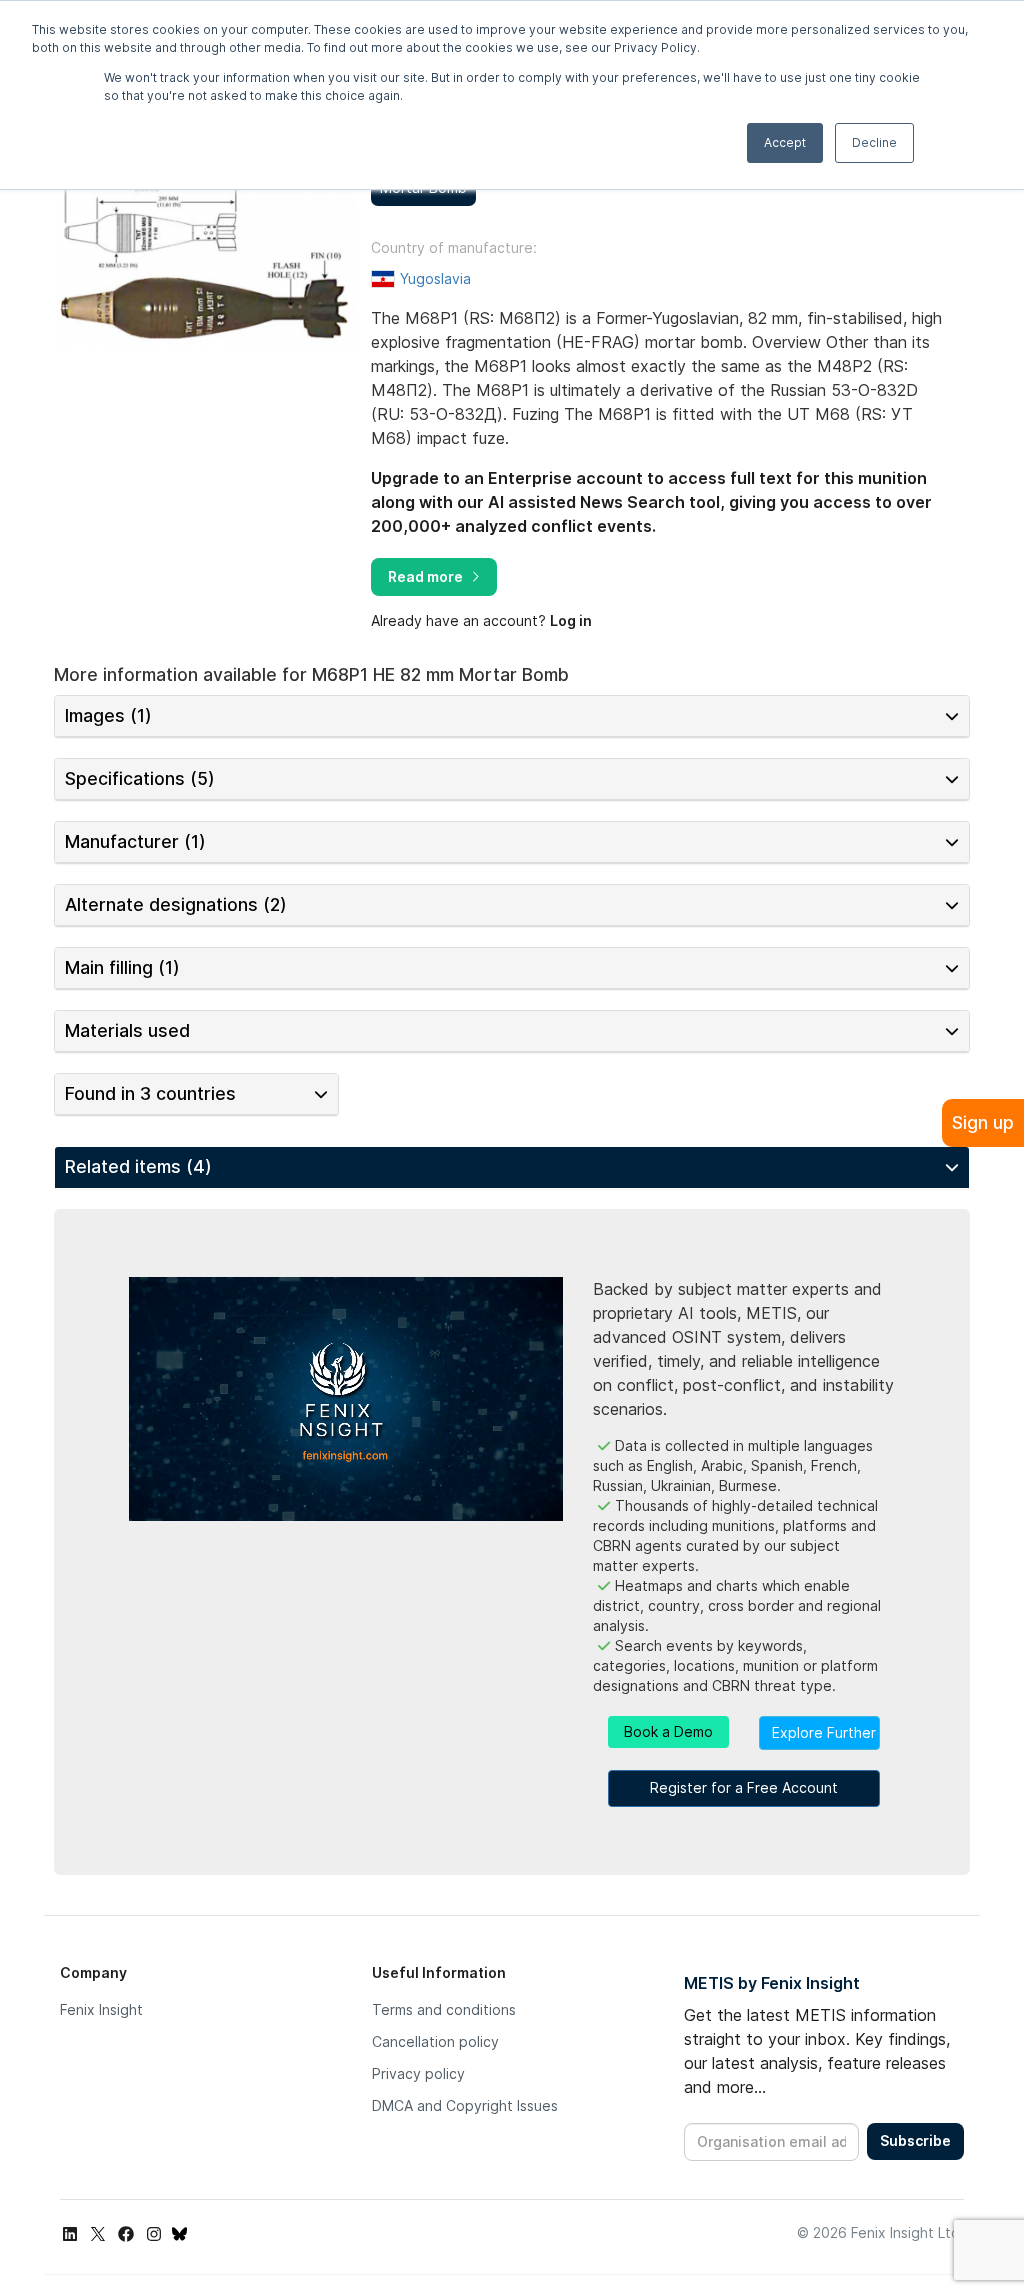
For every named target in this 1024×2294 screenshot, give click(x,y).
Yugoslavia (435, 278)
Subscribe (915, 2140)
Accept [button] (785, 142)
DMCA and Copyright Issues (465, 2105)
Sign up (983, 1122)
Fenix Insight (101, 2009)
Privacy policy (418, 2073)
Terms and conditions (444, 2009)
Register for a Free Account (744, 1787)
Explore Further (824, 1732)
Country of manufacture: (454, 248)
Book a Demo (668, 1731)
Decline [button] (874, 142)
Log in (571, 620)
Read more (425, 576)
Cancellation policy (435, 2041)
